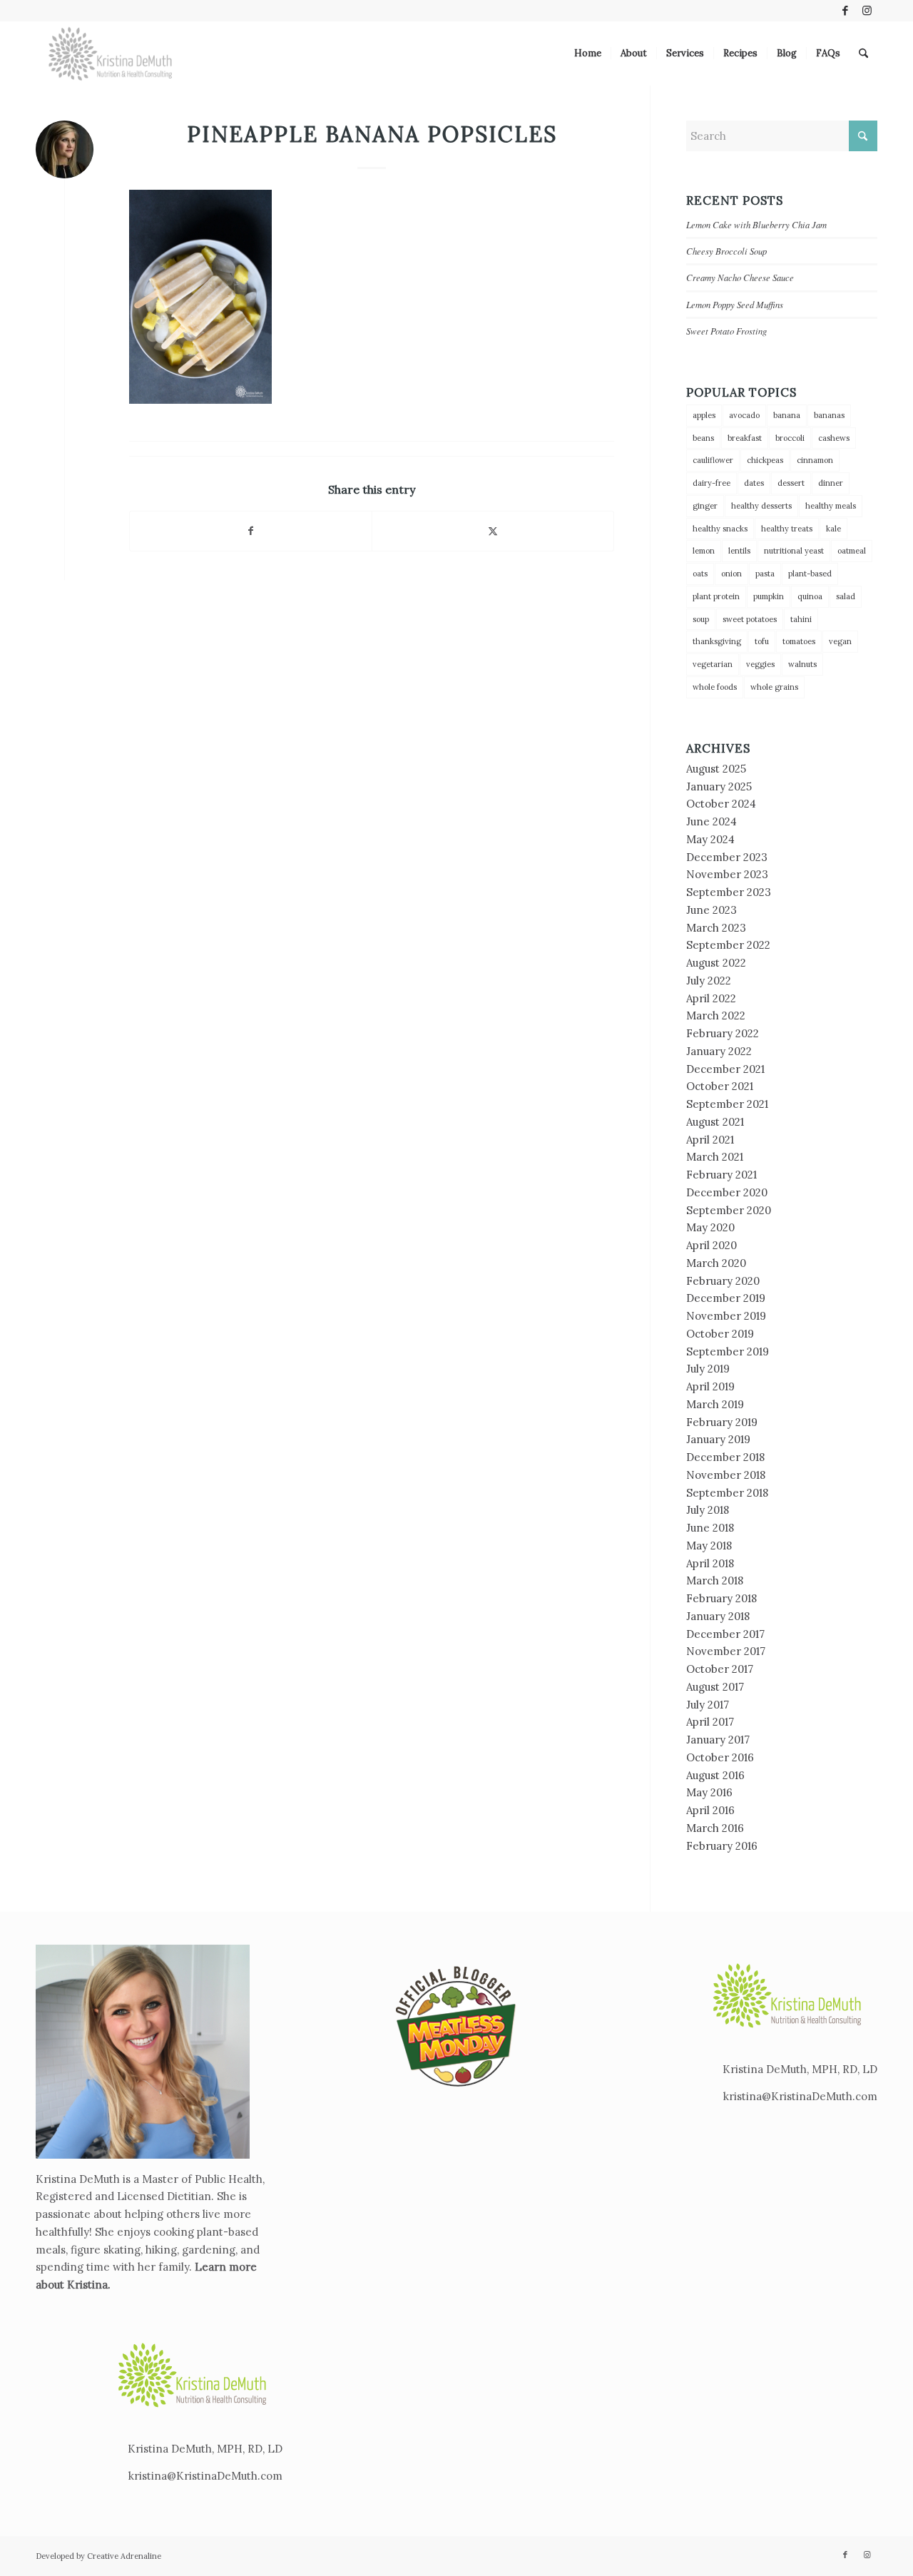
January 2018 (718, 1616)
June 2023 (711, 910)
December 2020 (727, 1192)
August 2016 (715, 1775)
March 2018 (715, 1580)
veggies (760, 664)
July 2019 (708, 1369)
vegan (840, 641)
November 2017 (726, 1651)
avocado (744, 415)
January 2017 (718, 1740)
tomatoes (799, 641)
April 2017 (710, 1722)
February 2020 (723, 1281)
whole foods (715, 687)
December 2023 (727, 857)
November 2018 (726, 1475)
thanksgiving (717, 641)
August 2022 (716, 963)
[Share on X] (493, 531)
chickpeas (765, 460)
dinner (831, 483)
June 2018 (710, 1528)
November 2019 (726, 1316)
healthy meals (831, 506)
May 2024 (710, 839)
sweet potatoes (750, 619)
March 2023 (716, 928)
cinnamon (815, 460)
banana (787, 415)
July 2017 (708, 1705)
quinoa (810, 596)
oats (700, 574)
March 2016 (715, 1828)
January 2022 (719, 1051)
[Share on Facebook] (251, 531)
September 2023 (729, 892)
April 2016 (710, 1810)
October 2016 (720, 1757)
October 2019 (720, 1334)
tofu (762, 641)
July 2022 (709, 981)
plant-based (810, 574)
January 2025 (719, 786)
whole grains (774, 687)
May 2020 (710, 1227)
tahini (801, 619)
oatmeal (852, 551)
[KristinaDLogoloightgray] (111, 54)
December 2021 (725, 1069)
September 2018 (727, 1493)
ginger (705, 506)
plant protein (716, 596)
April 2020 (711, 1245)
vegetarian (713, 664)
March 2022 (716, 1015)
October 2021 (720, 1086)
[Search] (863, 54)
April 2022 (711, 998)
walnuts (802, 664)
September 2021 (727, 1104)
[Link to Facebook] (845, 11)
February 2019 (722, 1422)
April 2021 (710, 1140)
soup (701, 619)
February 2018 (721, 1598)
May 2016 (709, 1792)
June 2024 (711, 821)
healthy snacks (720, 529)
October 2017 (720, 1669)
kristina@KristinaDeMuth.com (205, 2476)
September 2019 (728, 1351)
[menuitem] (588, 54)
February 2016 (722, 1846)
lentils (739, 551)
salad (846, 596)
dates (754, 483)
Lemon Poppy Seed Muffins (735, 304)
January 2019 (718, 1439)
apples (704, 415)
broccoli (790, 438)
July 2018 (708, 1510)
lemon (704, 551)
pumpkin (769, 596)
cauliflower (713, 460)
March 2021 (715, 1157)
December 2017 (725, 1634)
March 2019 (715, 1404)
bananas (829, 415)
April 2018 (710, 1563)
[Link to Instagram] (867, 11)
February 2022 (723, 1033)
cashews (834, 438)
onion (731, 574)
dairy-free (711, 483)
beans (703, 438)
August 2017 (715, 1687)
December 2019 (726, 1298)
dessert (791, 483)
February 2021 (721, 1175)
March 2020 (716, 1263)
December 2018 (725, 1457)
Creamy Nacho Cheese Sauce (740, 277)
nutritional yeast (794, 551)
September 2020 (729, 1210)
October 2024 (721, 804)
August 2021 (715, 1122)
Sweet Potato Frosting (726, 331)
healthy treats (787, 529)
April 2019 (710, 1386)
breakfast (745, 438)
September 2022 (728, 945)
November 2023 (727, 874)
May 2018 (709, 1546)
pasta (765, 574)
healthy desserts (761, 506)
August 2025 (716, 769)
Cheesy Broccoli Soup (726, 251)
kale (833, 529)
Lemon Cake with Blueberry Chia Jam (756, 224)
